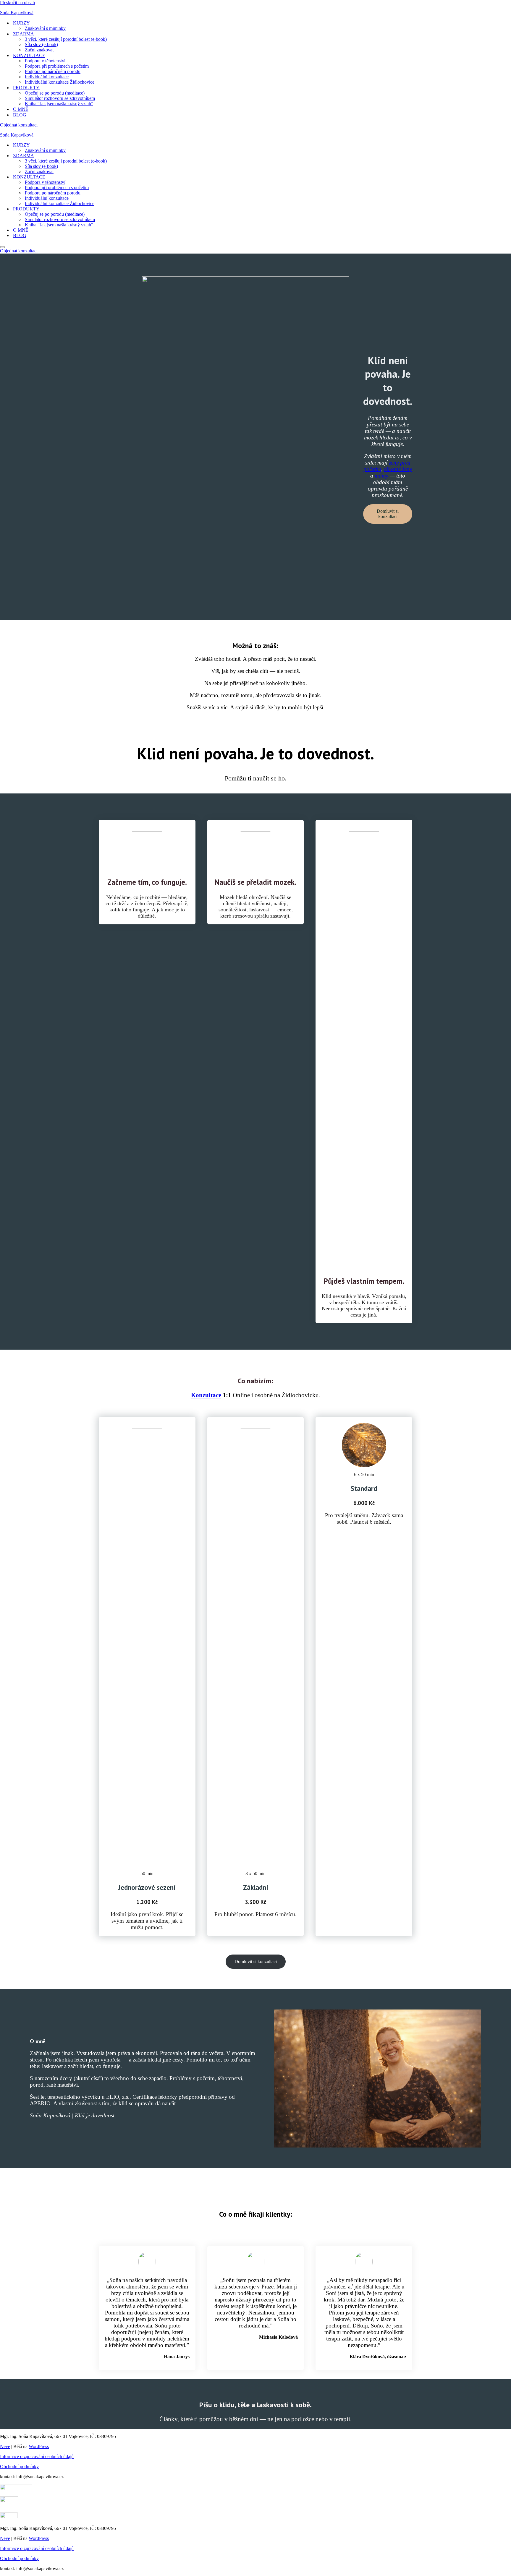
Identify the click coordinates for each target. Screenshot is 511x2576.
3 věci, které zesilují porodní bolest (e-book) (66, 39)
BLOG (20, 115)
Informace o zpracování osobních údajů (37, 2456)
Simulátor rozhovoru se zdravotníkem (60, 98)
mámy (381, 476)
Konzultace (206, 1395)
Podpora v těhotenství (45, 61)
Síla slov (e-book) (41, 44)
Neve (5, 2446)
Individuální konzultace (47, 77)
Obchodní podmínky (19, 2467)
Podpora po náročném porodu (53, 71)
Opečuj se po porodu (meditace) (55, 93)
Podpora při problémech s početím (57, 66)
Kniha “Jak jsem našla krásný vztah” (59, 104)
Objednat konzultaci (19, 125)
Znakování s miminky (45, 28)
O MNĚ (21, 109)
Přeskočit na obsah (17, 3)
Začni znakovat (39, 50)
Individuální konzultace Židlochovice (60, 82)
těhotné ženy (398, 469)
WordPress (39, 2446)
